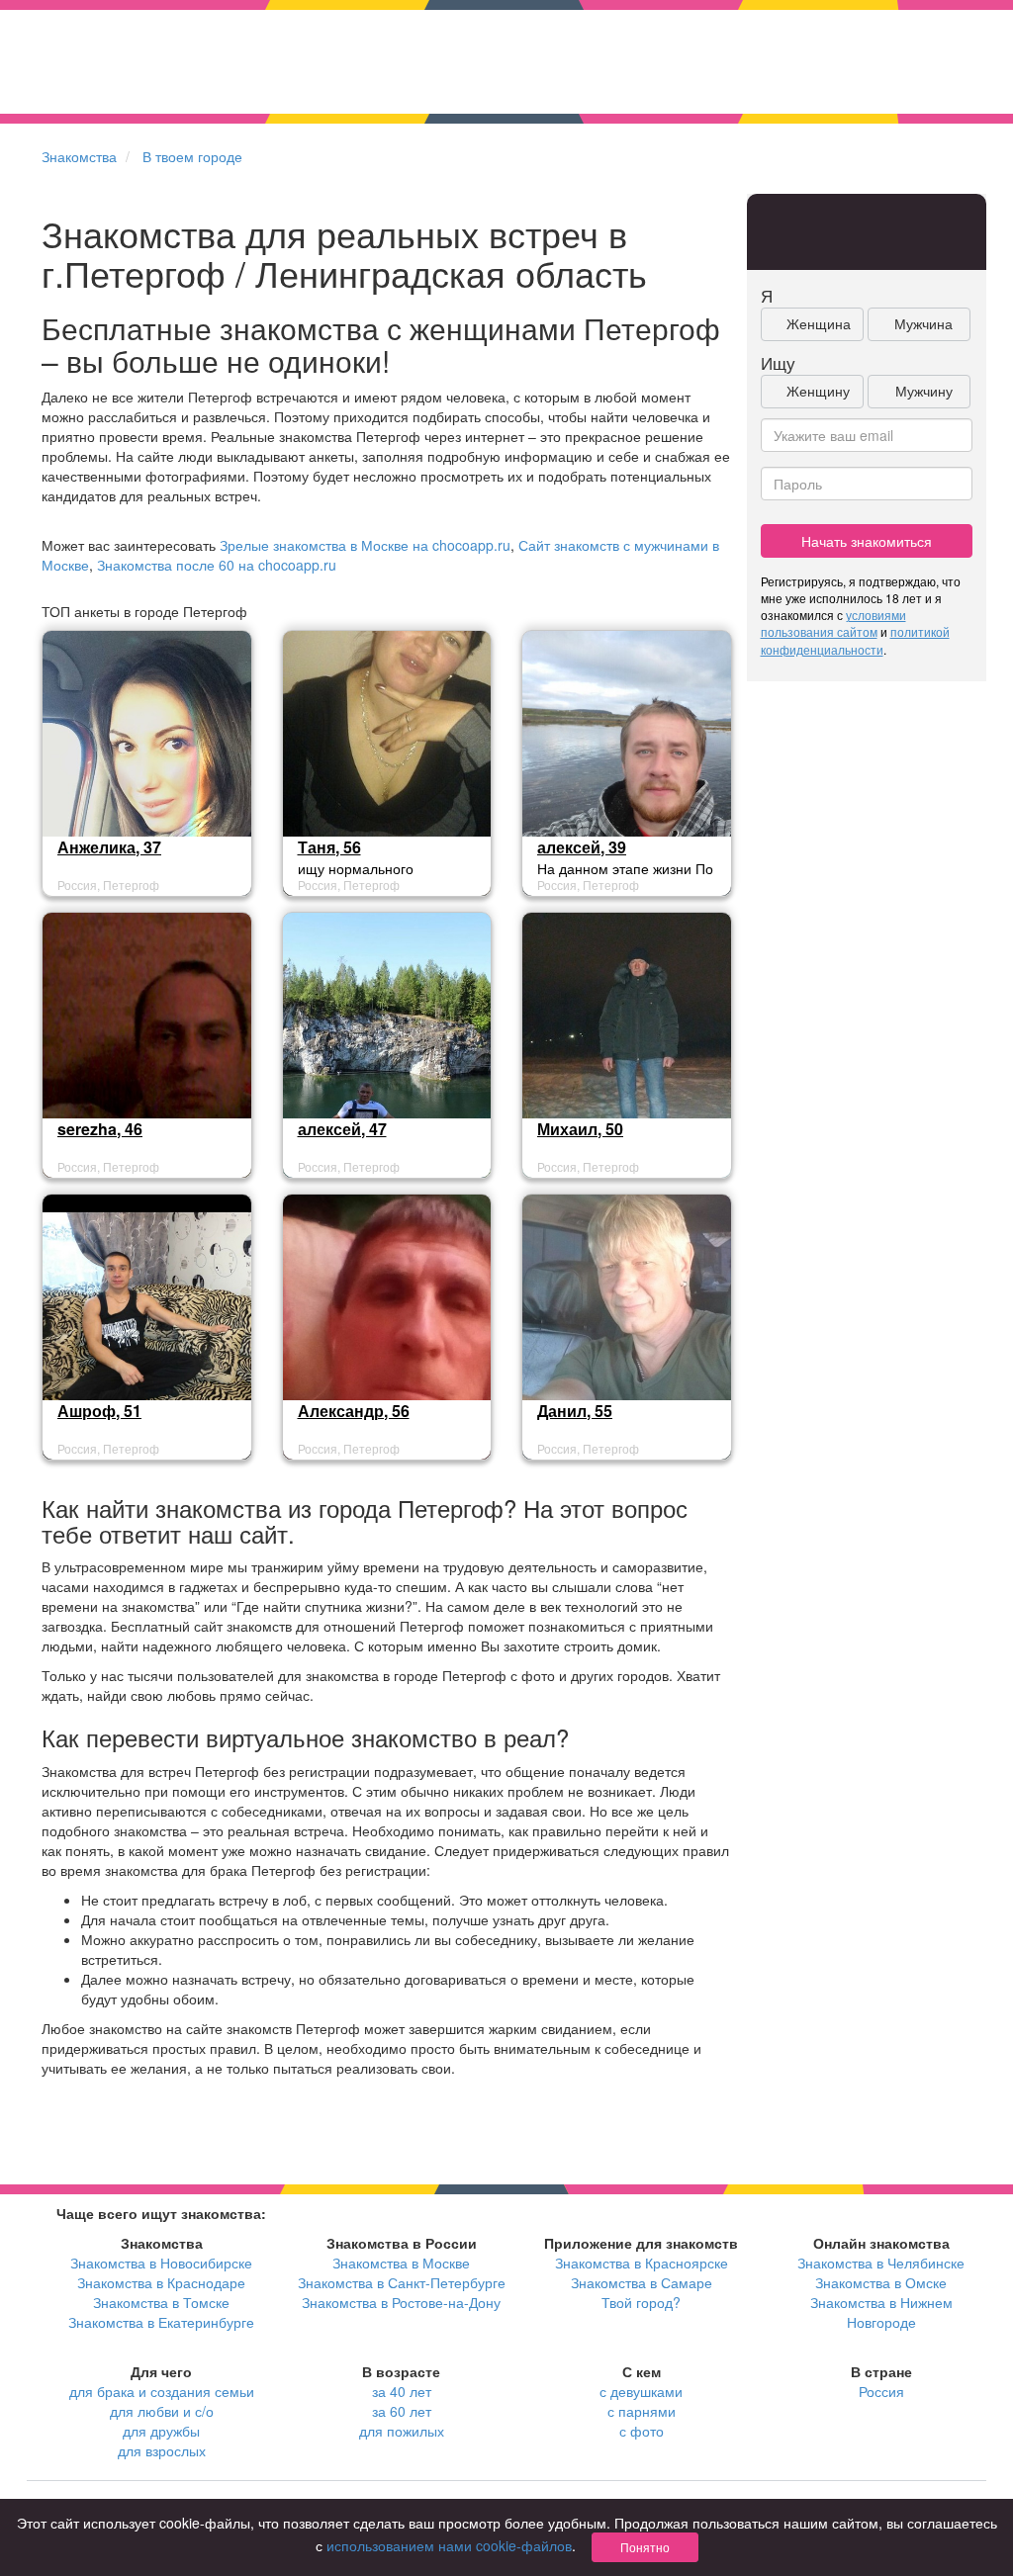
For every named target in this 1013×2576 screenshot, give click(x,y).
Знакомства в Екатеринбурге (161, 2322)
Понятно (645, 2547)
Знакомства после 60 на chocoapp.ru (217, 565)
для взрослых (162, 2450)
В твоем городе (192, 156)
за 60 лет (402, 2411)
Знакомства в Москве (401, 2263)
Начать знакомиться (867, 541)
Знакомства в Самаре (642, 2282)
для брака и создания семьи (162, 2391)
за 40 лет (402, 2391)
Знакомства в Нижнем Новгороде (881, 2312)
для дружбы (161, 2431)
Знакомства (79, 156)
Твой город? (641, 2302)
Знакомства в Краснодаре (161, 2282)
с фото (642, 2431)
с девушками (641, 2391)
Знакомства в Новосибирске (161, 2263)
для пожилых (402, 2431)
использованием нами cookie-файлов (449, 2545)
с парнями (642, 2411)
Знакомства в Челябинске (881, 2263)
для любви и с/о (162, 2411)
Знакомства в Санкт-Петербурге (402, 2282)
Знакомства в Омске (881, 2282)
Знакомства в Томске (161, 2302)
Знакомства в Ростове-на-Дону (401, 2302)
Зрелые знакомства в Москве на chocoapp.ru (365, 545)
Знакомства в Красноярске (642, 2263)
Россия (881, 2391)
